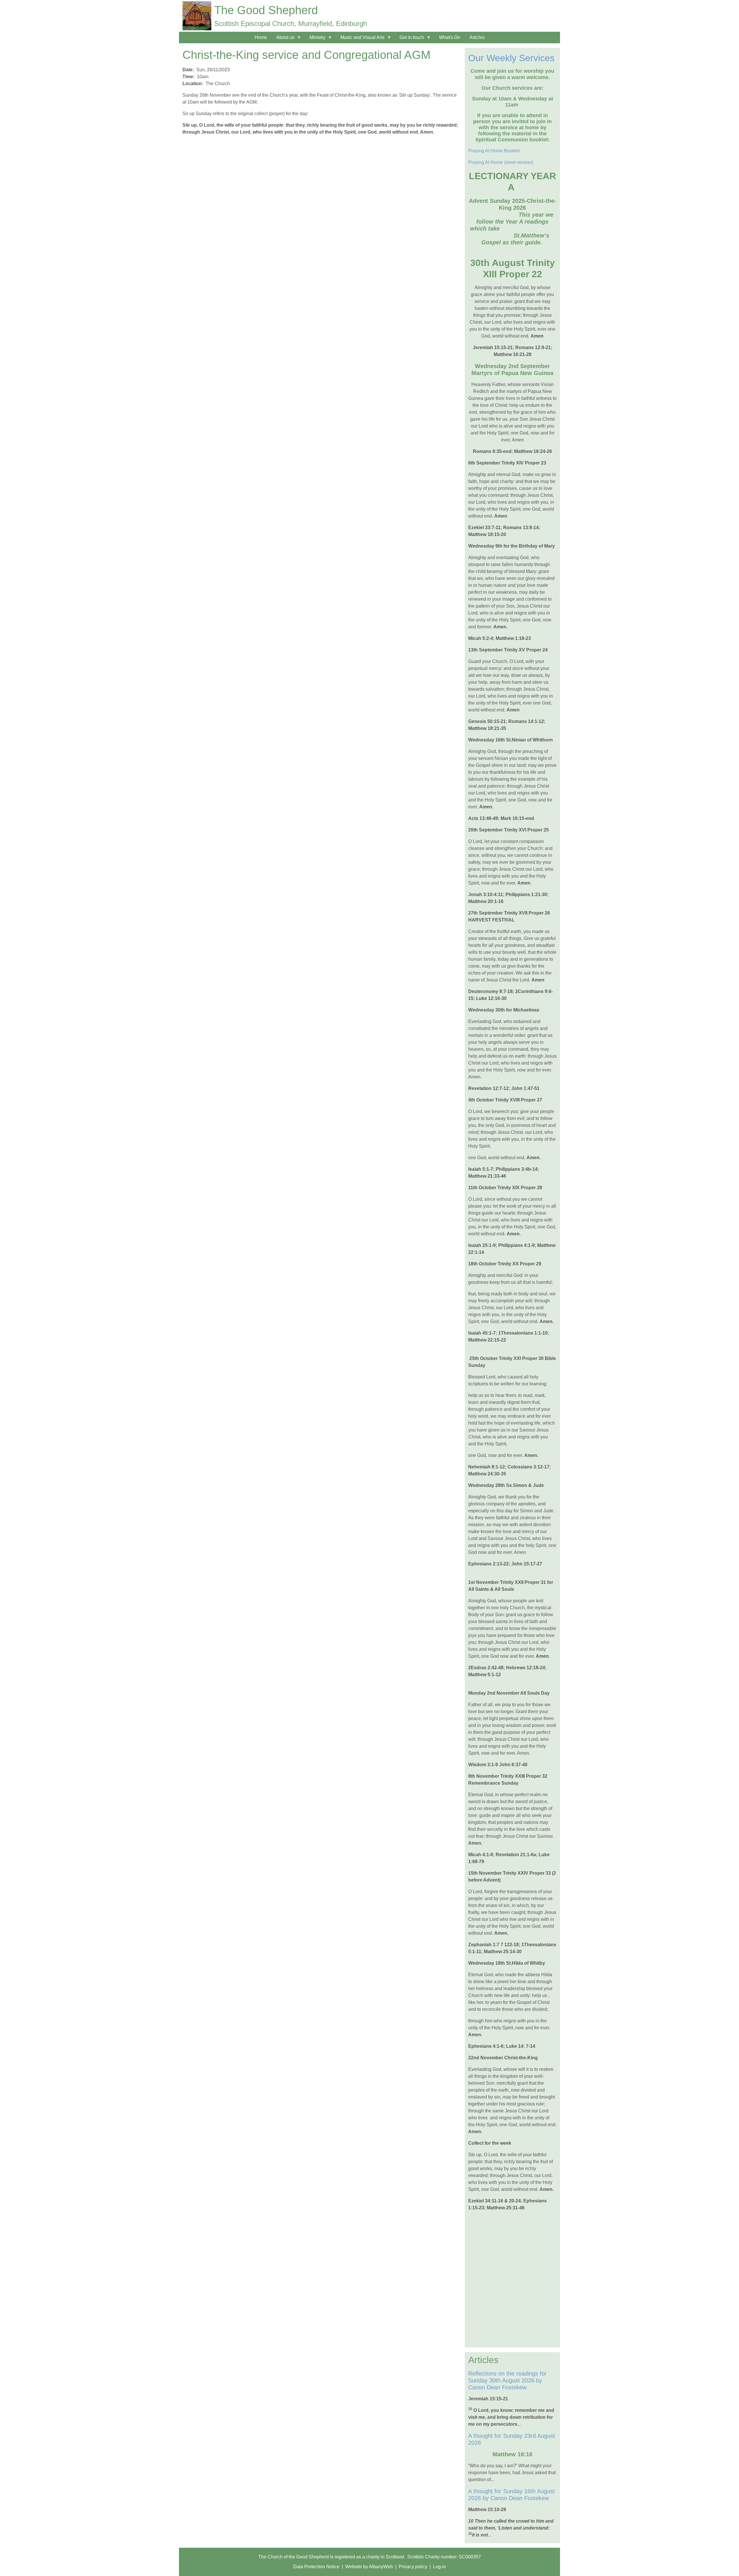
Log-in (440, 2567)
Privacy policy (413, 2567)
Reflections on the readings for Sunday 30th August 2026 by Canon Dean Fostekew (507, 2380)
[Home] (197, 16)
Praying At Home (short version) (501, 162)
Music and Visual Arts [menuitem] (360, 39)
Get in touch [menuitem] (409, 39)
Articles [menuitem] (477, 37)
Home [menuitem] (261, 37)
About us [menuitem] (283, 39)
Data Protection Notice (316, 2567)
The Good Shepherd (266, 10)
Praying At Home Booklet (494, 151)
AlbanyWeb (381, 2567)
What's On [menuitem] (450, 37)
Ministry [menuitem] (315, 39)
